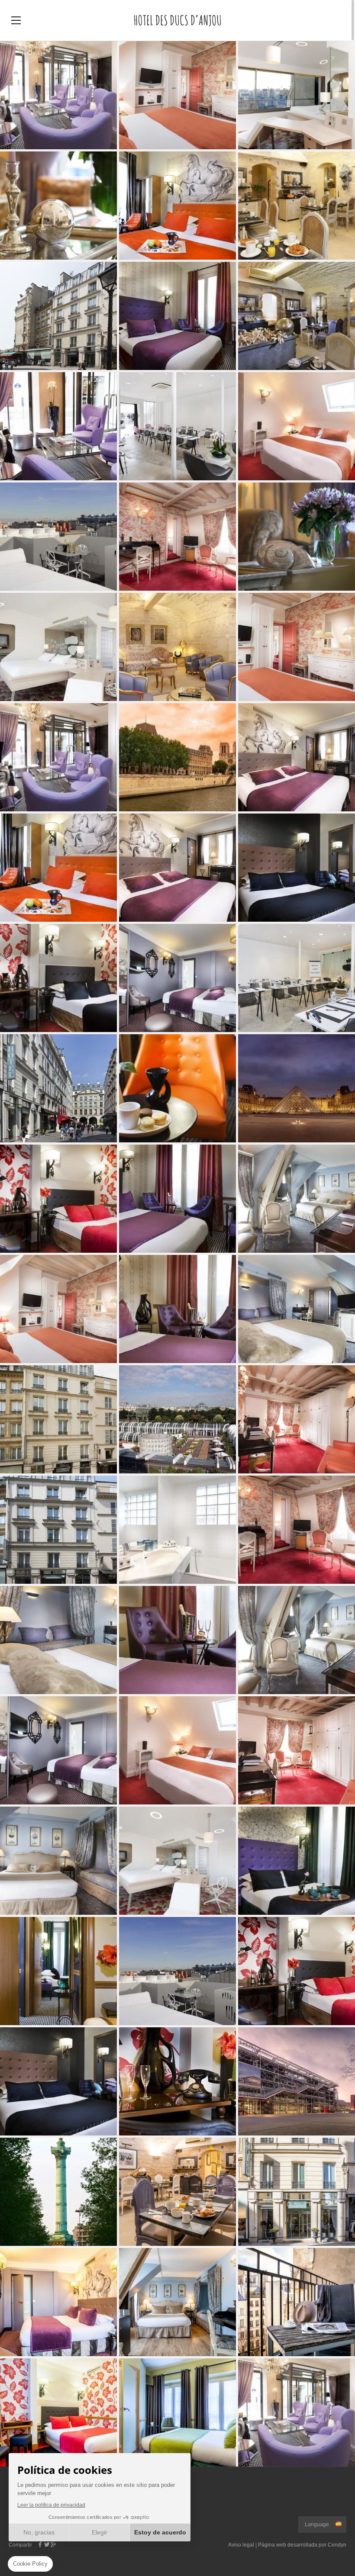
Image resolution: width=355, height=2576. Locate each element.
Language (317, 2525)
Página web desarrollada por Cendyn (302, 2545)
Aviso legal (241, 2545)
